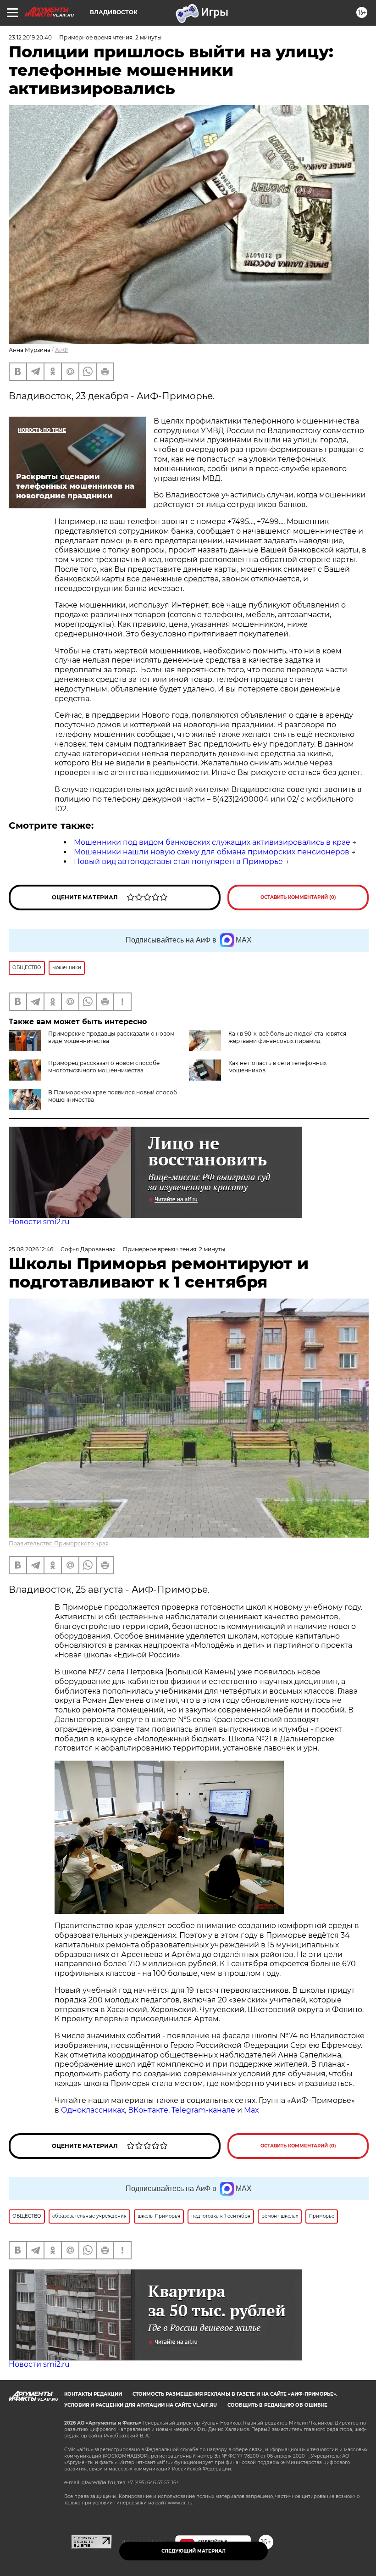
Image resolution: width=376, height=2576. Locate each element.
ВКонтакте (148, 2110)
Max (252, 2110)
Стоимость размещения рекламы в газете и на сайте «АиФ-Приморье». (235, 2394)
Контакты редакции (93, 2394)
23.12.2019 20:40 (30, 37)
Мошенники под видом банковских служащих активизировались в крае (212, 842)
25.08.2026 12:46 (31, 1249)
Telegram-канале (203, 2110)
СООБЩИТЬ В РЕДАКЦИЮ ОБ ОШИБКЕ (277, 2405)
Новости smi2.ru (39, 1222)
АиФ (61, 350)
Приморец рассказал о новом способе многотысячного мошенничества (104, 1067)
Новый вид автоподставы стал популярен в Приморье (178, 861)
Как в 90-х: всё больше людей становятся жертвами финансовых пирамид (287, 1037)
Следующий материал (194, 2551)
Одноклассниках (93, 2110)
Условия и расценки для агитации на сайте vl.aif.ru (141, 2405)
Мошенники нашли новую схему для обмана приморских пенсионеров (212, 852)
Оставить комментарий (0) (298, 897)
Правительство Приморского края (59, 1543)
